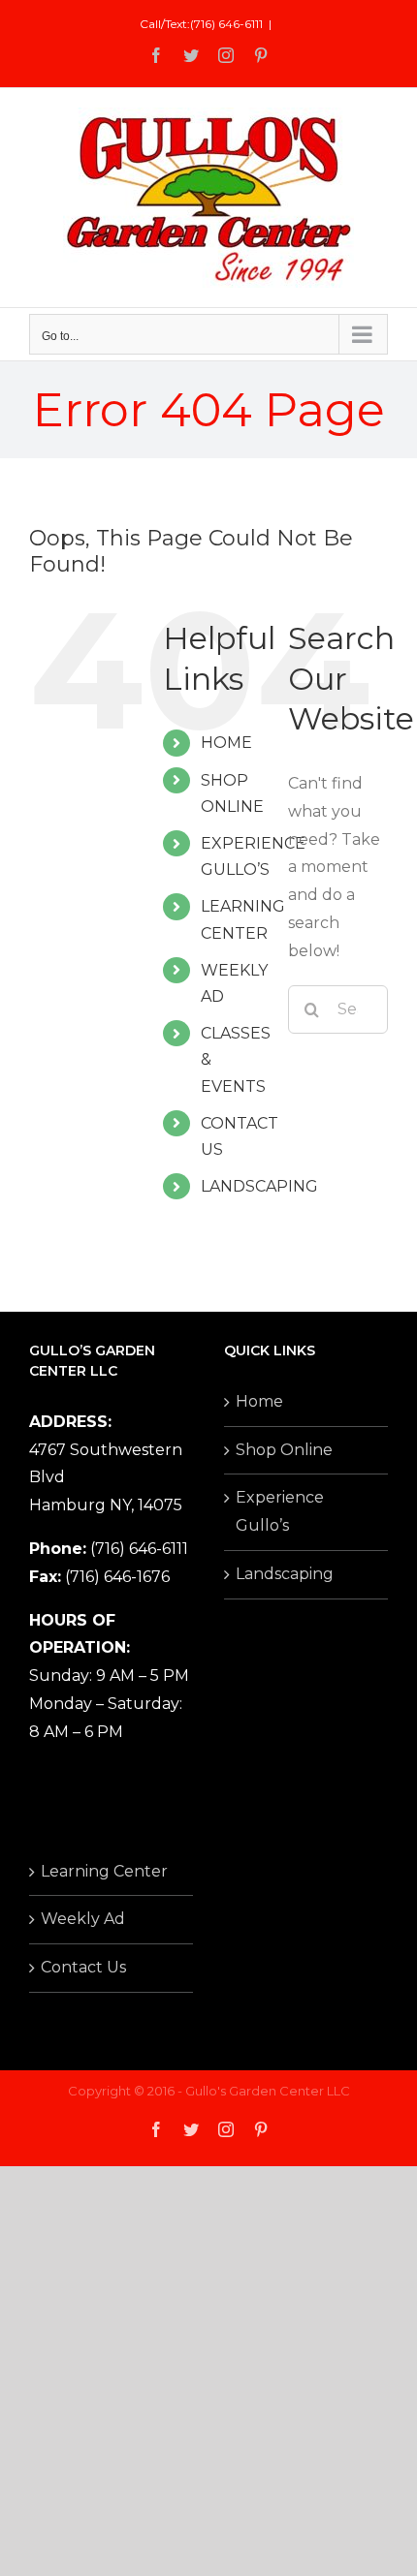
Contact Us (83, 1967)
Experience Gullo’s (280, 1511)
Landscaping (285, 1574)
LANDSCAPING (259, 1186)
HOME (226, 743)
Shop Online (284, 1450)
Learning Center (104, 1871)
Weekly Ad (83, 1919)
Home (259, 1401)
